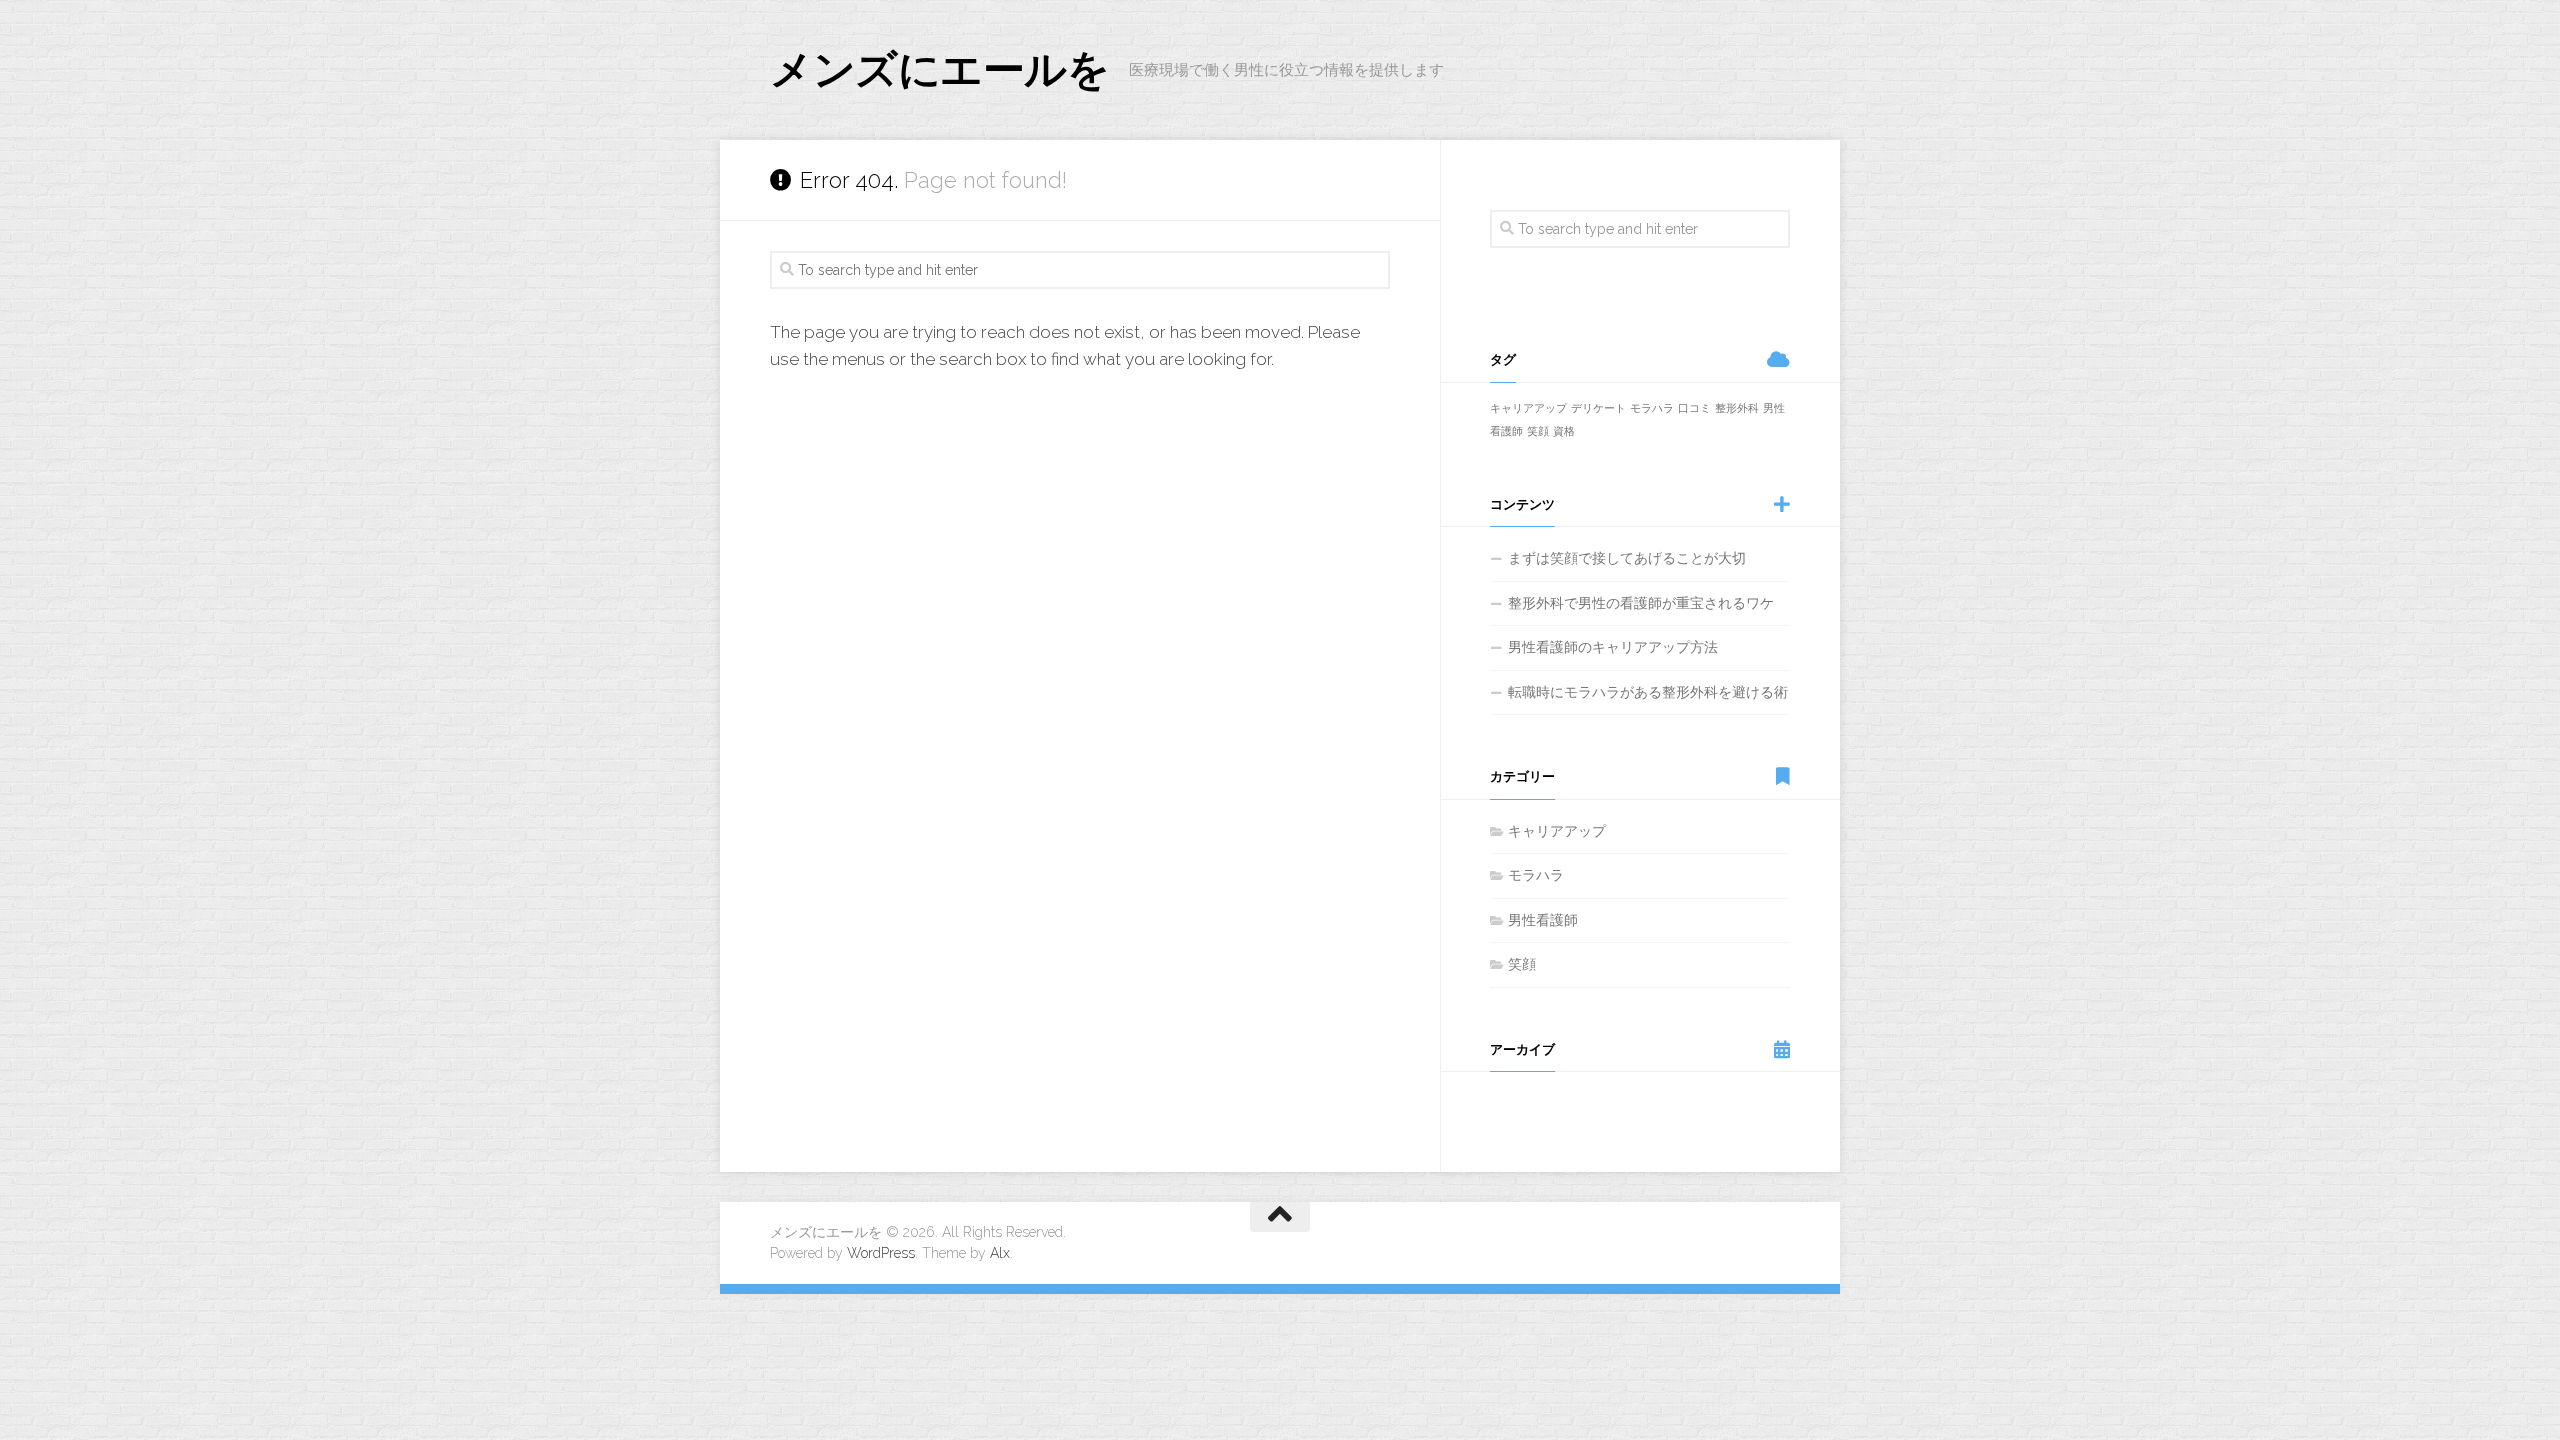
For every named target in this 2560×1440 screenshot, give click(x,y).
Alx (1000, 1253)
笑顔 (1538, 431)
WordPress (881, 1253)
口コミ (1694, 408)
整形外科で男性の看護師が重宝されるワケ (1641, 603)
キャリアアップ (1528, 408)
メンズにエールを (939, 69)
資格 (1564, 431)
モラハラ (1652, 408)
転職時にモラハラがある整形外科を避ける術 (1648, 692)
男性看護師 (1543, 920)
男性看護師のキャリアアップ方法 (1613, 647)
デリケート (1598, 408)
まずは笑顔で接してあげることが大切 (1627, 558)
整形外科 (1737, 408)
